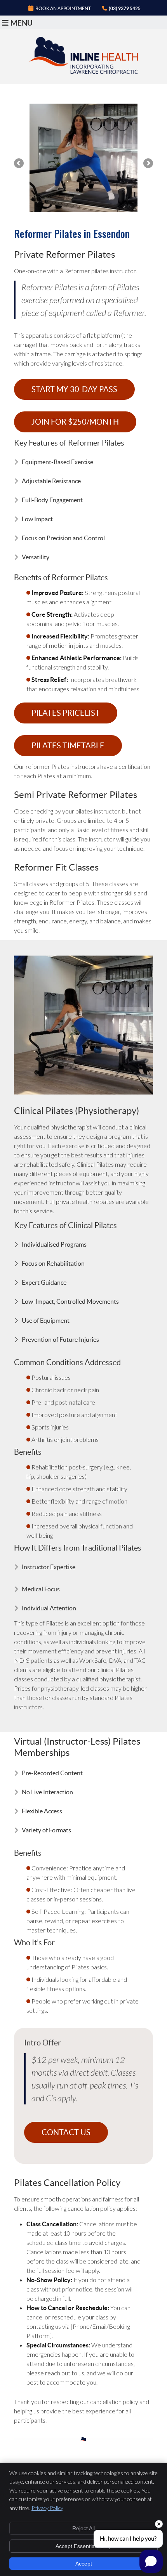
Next (148, 164)
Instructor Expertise (49, 1567)
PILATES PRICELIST (66, 713)
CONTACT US (66, 2132)
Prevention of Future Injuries (60, 1339)
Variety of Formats (46, 1830)
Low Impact (37, 519)
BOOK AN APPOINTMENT (63, 8)
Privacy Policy (47, 2508)
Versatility (36, 557)
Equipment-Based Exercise (57, 462)
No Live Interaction (47, 1792)
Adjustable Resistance (51, 481)
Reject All (83, 2528)
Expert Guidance (44, 1282)
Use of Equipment (46, 1320)
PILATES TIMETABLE (68, 746)
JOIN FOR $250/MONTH (75, 422)
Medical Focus (41, 1589)
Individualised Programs (54, 1244)
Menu (22, 23)
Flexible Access (42, 1811)
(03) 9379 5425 (125, 8)
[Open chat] (151, 2561)
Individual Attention (49, 1608)
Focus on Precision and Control (63, 538)
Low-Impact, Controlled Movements (70, 1301)
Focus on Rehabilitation (53, 1263)
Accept (84, 2564)
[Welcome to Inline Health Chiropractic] (83, 72)
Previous (19, 164)
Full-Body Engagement (52, 500)
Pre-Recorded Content (52, 1773)
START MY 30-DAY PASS (74, 389)
